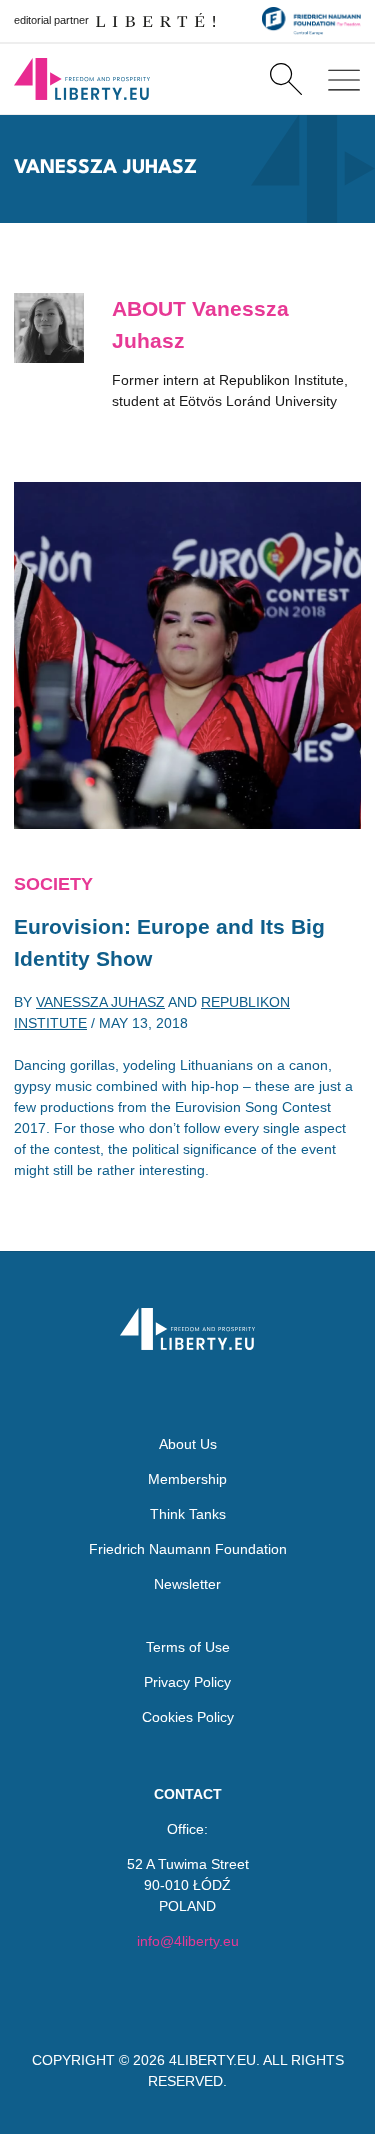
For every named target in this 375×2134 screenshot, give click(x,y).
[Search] (285, 79)
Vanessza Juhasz (100, 1002)
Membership (187, 1479)
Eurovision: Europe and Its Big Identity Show (169, 942)
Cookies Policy (188, 1717)
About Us (188, 1444)
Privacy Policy (187, 1682)
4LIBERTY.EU (212, 2060)
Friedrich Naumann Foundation (188, 1549)
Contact (188, 1794)
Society (53, 884)
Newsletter (187, 1584)
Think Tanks (188, 1514)
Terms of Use (188, 1647)
